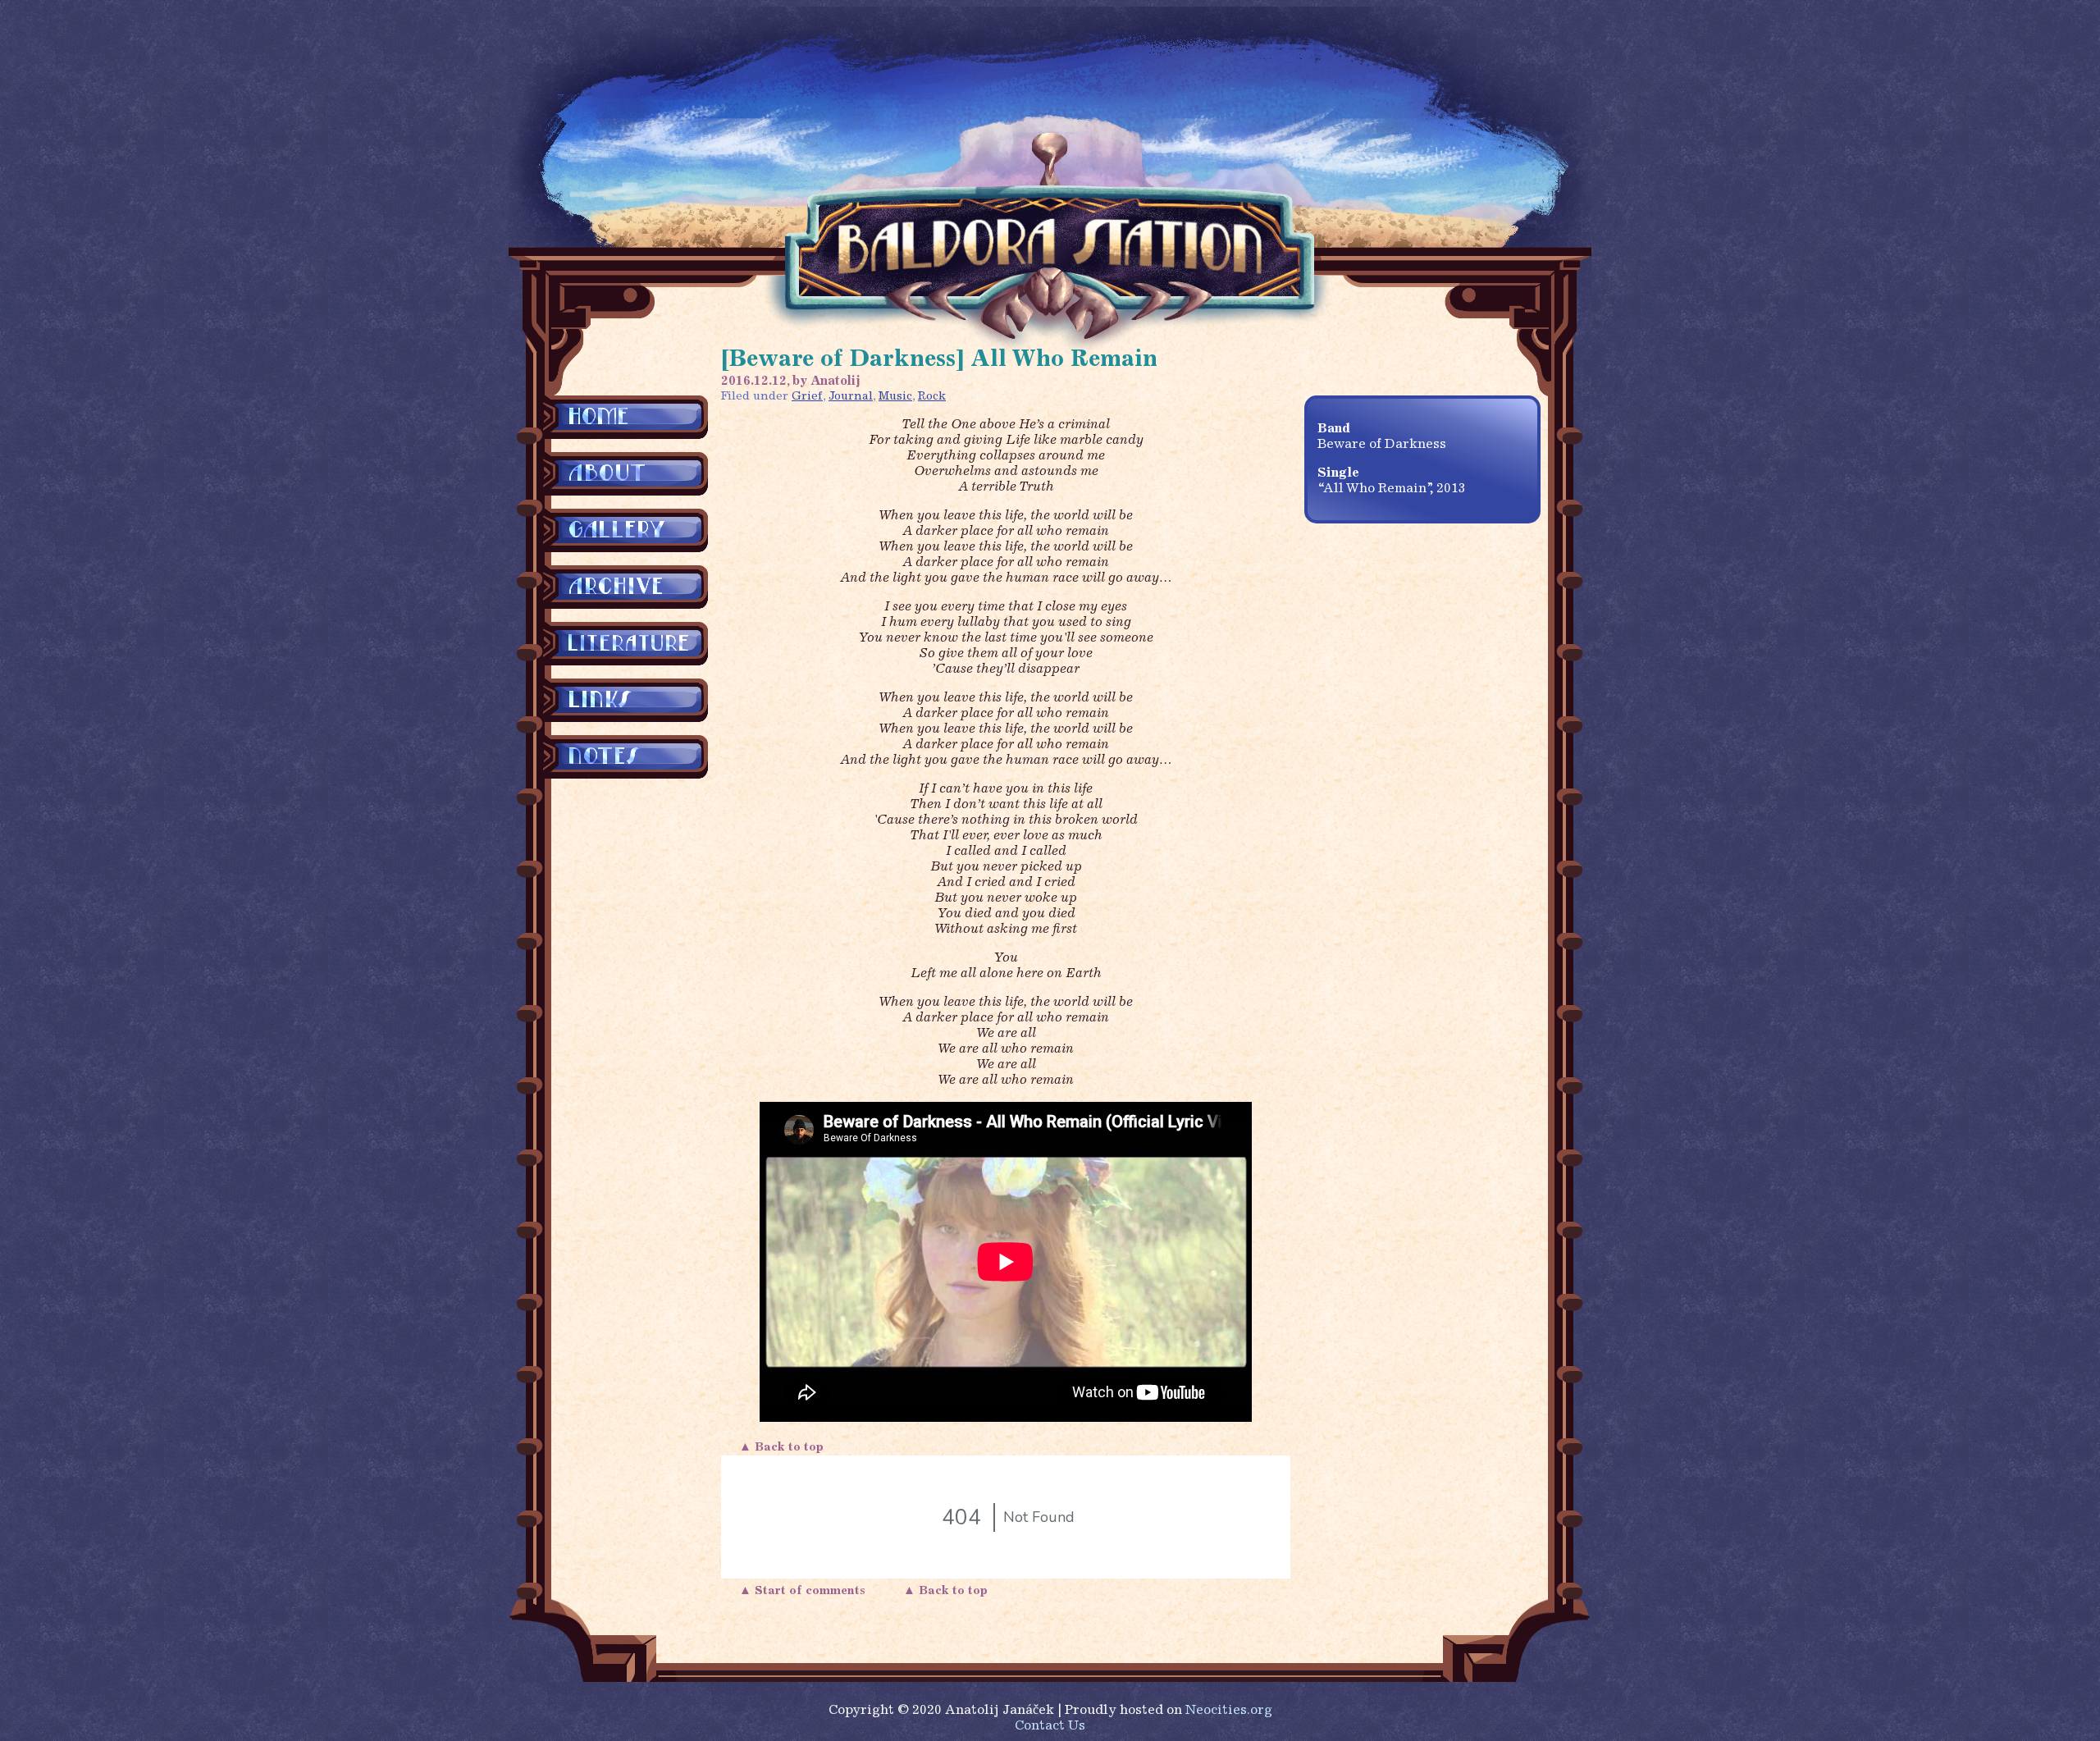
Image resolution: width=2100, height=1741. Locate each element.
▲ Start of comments (806, 1591)
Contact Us (1050, 1726)
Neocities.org (1229, 1711)
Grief (807, 397)
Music (895, 397)
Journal (851, 397)
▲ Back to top (783, 1448)
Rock (932, 397)
